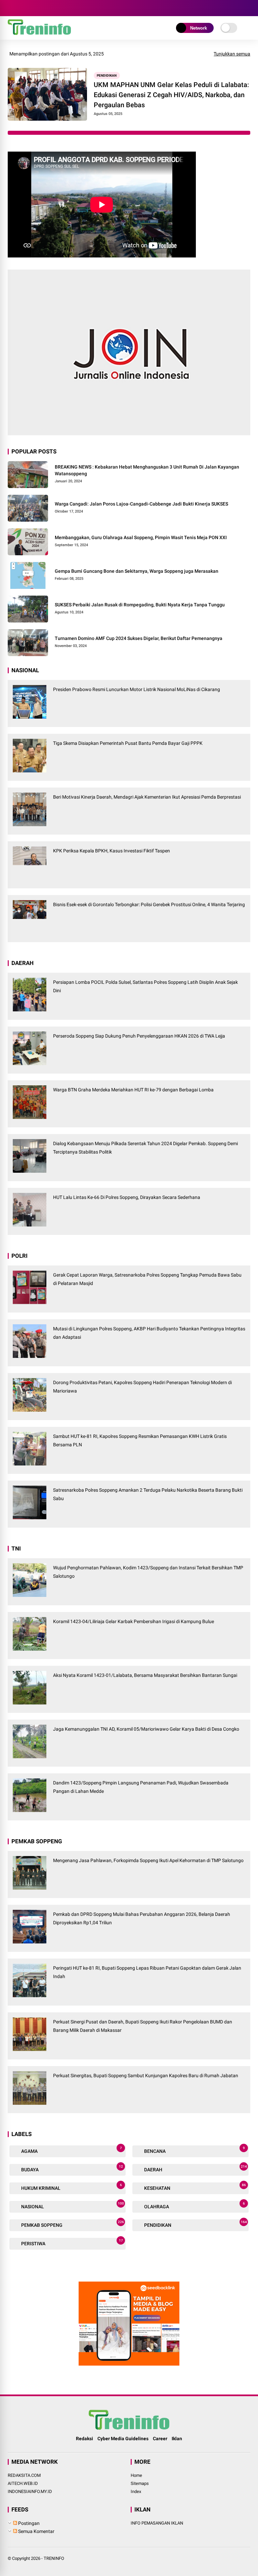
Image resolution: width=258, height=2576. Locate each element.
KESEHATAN (195, 2187)
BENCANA (194, 2150)
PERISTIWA (72, 2242)
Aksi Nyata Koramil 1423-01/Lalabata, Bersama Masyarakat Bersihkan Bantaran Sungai (145, 1675)
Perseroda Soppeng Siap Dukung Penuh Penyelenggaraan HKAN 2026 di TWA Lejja (139, 1036)
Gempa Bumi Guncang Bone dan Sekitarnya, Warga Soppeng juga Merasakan (137, 571)
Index (136, 2491)
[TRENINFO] (39, 33)
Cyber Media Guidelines (123, 2439)
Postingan (28, 2523)
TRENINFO (54, 2558)
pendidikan (107, 75)
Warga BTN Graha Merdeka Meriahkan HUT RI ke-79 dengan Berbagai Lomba (133, 1090)
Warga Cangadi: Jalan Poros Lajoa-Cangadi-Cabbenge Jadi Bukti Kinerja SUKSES (141, 504)
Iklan (177, 2439)
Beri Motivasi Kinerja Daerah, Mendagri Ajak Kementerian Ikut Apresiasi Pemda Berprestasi (147, 797)
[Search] (248, 8)
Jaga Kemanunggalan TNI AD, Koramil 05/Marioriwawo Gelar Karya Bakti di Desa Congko (146, 1729)
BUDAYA (72, 2168)
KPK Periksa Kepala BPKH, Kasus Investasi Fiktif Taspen (112, 851)
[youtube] (43, 8)
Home (136, 2475)
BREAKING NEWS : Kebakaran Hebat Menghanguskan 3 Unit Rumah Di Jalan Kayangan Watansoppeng (147, 470)
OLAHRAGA (194, 2205)
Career (160, 2439)
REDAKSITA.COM (24, 2475)
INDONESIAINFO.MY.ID (30, 2491)
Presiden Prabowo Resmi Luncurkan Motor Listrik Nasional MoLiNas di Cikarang (137, 689)
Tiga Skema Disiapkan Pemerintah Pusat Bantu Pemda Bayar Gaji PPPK (128, 743)
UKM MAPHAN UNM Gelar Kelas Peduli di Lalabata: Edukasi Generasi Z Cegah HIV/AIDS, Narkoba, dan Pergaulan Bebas (171, 95)
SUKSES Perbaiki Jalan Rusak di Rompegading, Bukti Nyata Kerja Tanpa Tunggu (140, 605)
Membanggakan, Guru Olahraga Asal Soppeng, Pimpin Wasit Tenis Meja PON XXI (141, 537)
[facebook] (13, 8)
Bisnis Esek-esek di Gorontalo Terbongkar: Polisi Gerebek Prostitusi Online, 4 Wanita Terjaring (149, 904)
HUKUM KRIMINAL (71, 2187)
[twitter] (23, 8)
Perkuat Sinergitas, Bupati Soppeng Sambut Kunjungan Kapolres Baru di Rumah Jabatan (146, 2076)
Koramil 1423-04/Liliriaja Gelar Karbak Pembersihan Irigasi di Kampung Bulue (134, 1621)
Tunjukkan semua (232, 54)
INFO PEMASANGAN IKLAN (157, 2523)
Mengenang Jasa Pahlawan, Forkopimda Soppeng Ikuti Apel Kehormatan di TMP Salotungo (148, 1860)
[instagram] (33, 8)
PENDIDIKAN (195, 2224)
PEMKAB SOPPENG (72, 2224)
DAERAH (195, 2168)
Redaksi (84, 2439)
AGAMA (71, 2150)
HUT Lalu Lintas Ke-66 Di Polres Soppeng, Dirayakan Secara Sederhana (127, 1197)
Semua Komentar (36, 2531)
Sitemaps (140, 2483)
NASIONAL (72, 2205)
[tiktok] (53, 8)
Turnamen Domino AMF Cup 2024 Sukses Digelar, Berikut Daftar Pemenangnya (139, 638)
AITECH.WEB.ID (23, 2483)
